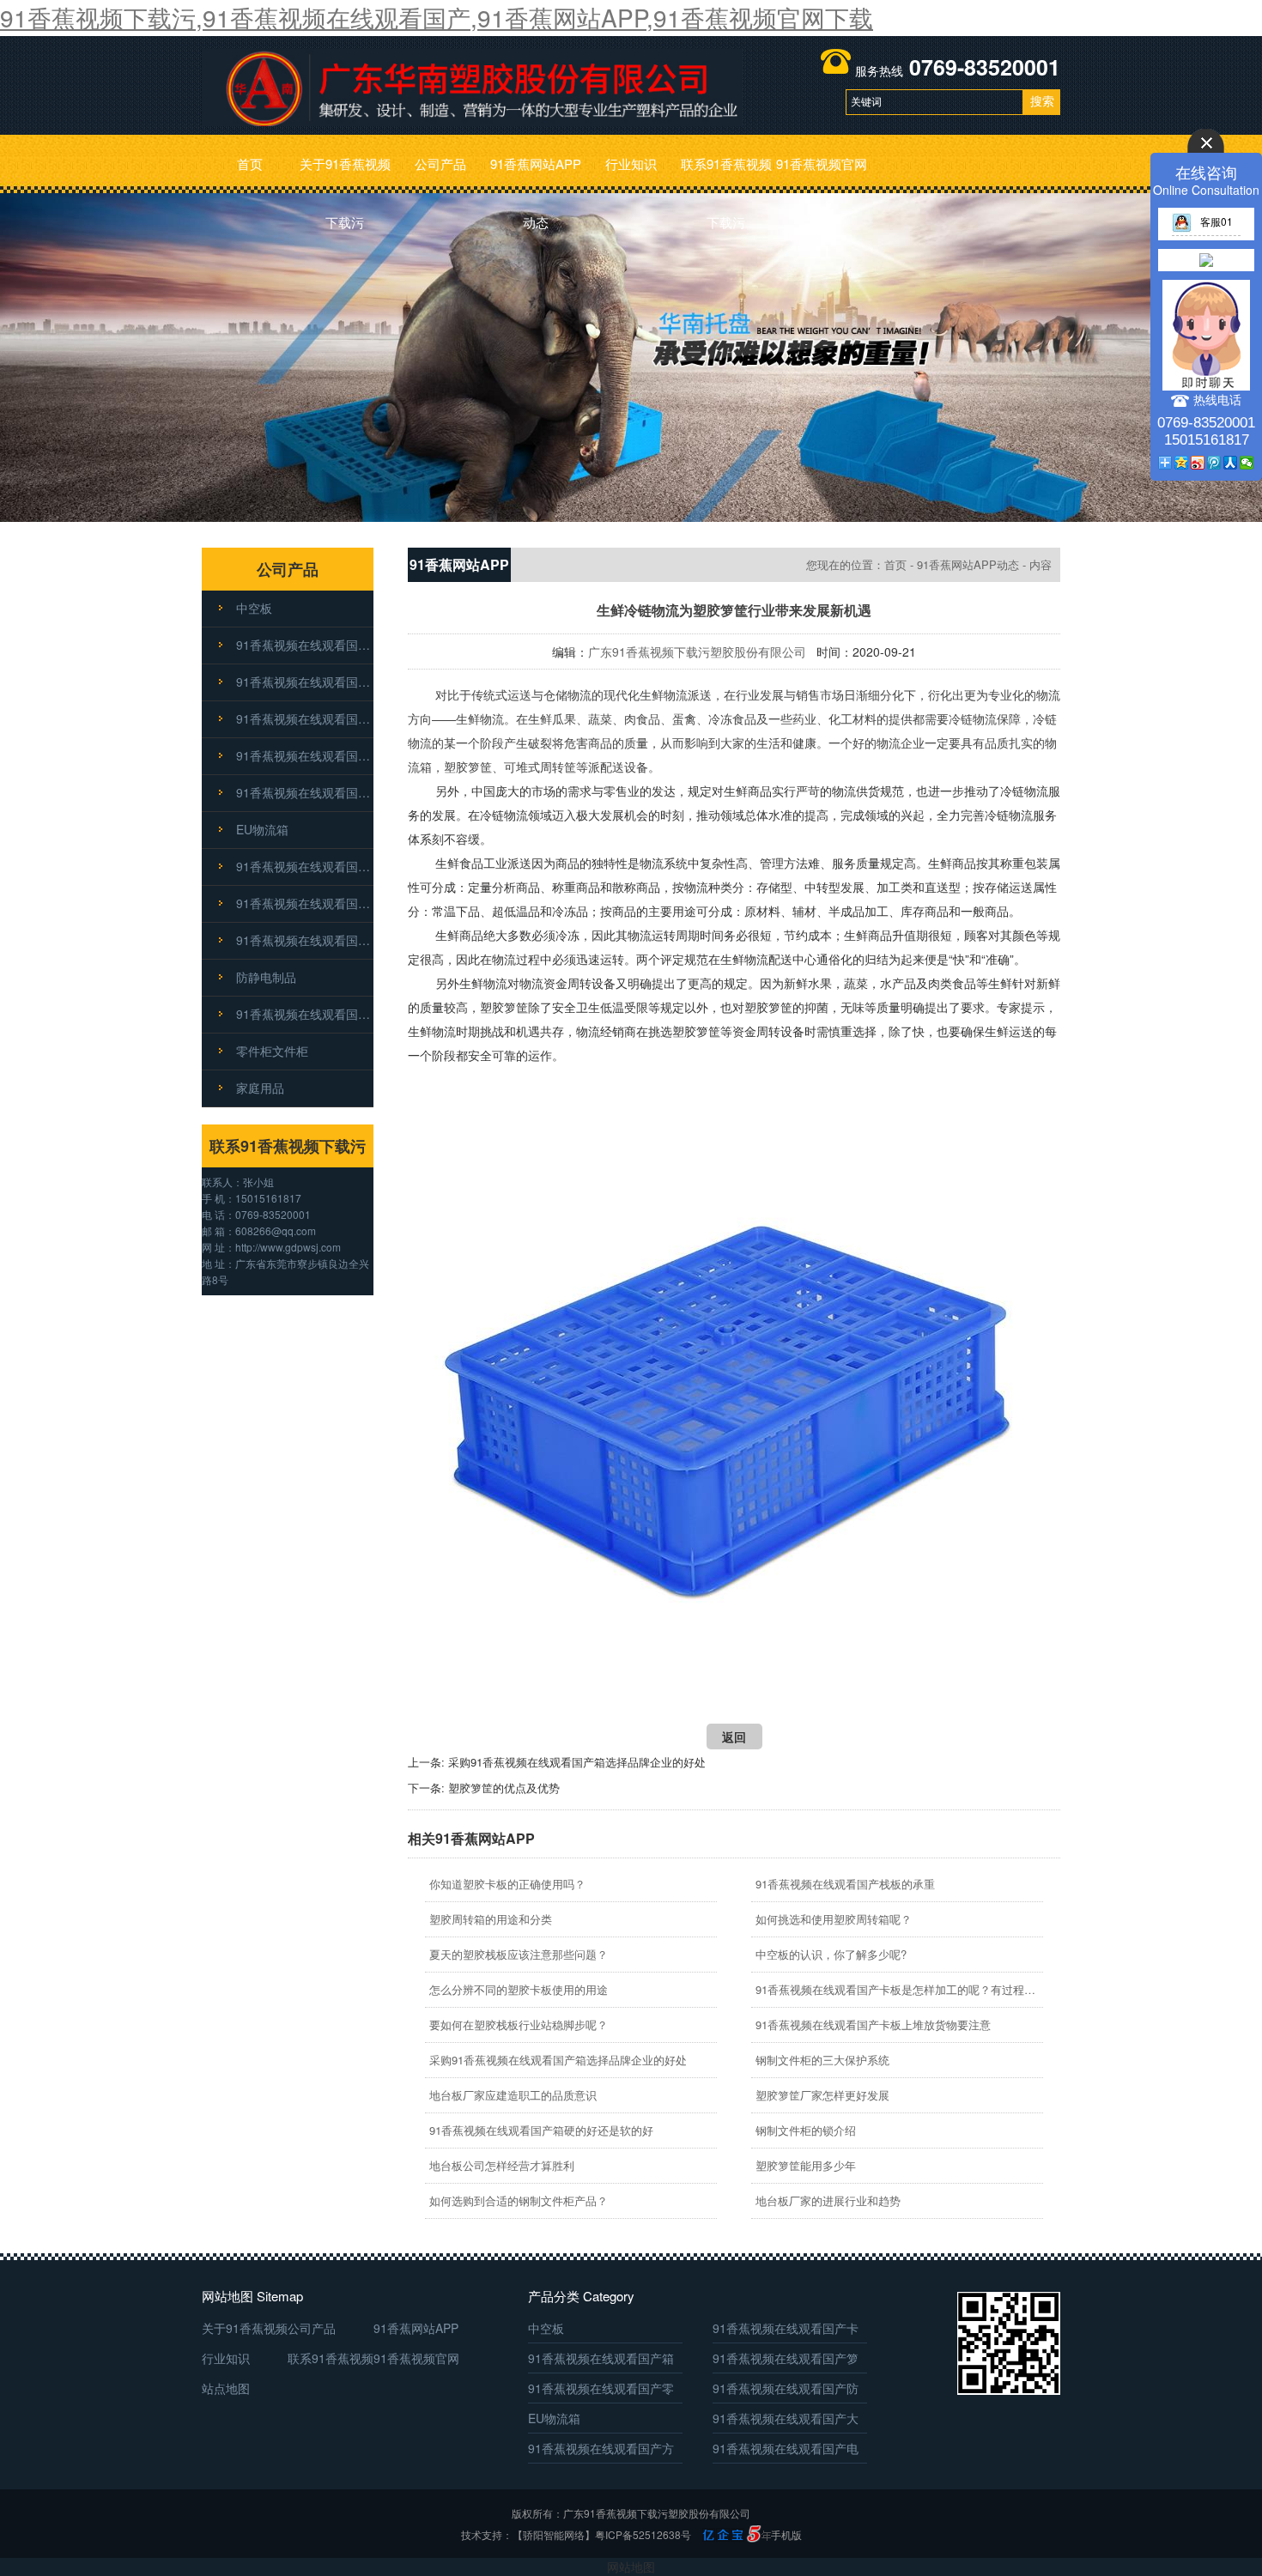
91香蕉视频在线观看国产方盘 (305, 903)
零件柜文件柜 (272, 1051)
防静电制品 (266, 977)
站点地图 (226, 2388)
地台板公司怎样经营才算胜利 (502, 2165)
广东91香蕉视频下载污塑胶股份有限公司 (697, 652)
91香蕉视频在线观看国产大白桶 (305, 866)
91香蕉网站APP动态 (536, 174)
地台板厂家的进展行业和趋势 (828, 2200)
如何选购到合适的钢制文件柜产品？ (519, 2200)
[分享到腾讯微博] (1214, 463)
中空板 (254, 608)
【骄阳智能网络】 (554, 2534)
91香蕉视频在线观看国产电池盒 (305, 940)
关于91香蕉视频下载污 (345, 174)
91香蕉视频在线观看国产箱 (305, 682)
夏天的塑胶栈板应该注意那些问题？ (519, 1954)
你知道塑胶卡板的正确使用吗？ (507, 1884)
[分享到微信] (1247, 463)
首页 (250, 164)
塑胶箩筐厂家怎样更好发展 (822, 2095)
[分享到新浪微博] (1198, 463)
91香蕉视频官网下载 (822, 174)
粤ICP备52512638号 (643, 2534)
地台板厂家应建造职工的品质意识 (513, 2095)
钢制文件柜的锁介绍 (806, 2130)
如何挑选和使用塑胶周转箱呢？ (834, 1919)
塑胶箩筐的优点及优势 (504, 1788)
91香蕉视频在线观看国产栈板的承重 (845, 1884)
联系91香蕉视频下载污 (726, 174)
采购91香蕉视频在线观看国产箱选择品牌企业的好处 (577, 1762)
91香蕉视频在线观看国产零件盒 (305, 755)
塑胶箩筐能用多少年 (806, 2165)
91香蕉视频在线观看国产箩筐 (305, 718)
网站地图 (631, 2567)
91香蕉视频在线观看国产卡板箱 (305, 1014)
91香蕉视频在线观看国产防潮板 (305, 792)
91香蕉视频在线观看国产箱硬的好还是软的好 (541, 2130)
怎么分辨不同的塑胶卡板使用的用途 (519, 1989)
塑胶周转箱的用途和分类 (491, 1919)
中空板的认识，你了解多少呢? (831, 1954)
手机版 (786, 2534)
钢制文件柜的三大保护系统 (822, 2060)
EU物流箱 (262, 829)
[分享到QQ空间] (1182, 463)
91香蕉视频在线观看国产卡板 (305, 645)
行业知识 (631, 164)
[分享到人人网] (1231, 463)
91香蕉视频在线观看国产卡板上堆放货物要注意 (873, 2024)
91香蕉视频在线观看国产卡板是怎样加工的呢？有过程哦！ (897, 1989)
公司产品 (440, 164)
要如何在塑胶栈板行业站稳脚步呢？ (519, 2024)
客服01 (1216, 221)
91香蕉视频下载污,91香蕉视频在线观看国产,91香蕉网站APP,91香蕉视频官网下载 (437, 17)
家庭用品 (260, 1088)
